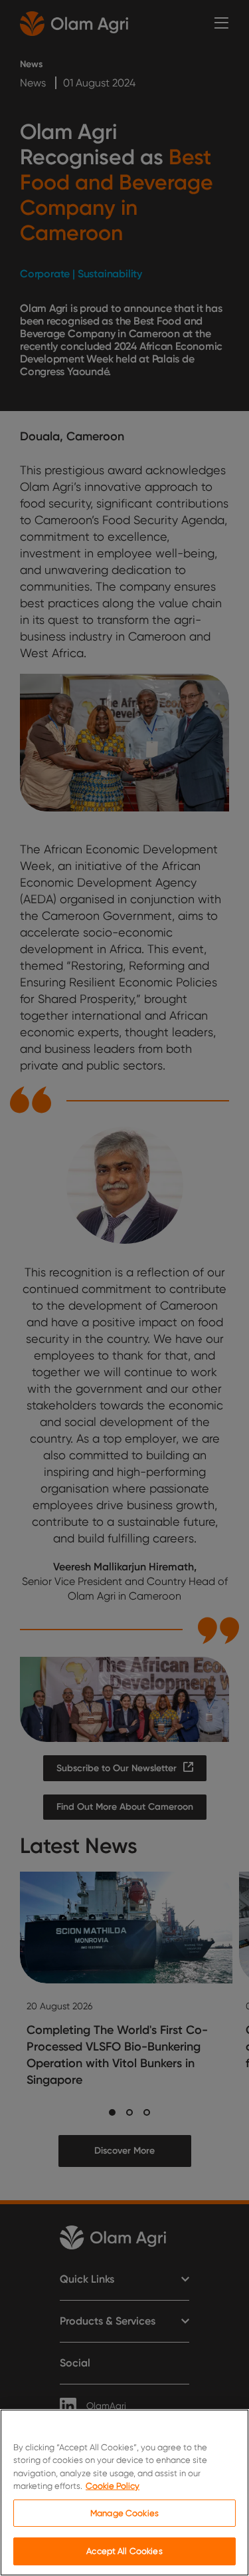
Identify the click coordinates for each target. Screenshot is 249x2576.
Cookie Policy (113, 2486)
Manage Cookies (124, 2513)
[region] (124, 2493)
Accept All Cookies (124, 2551)
